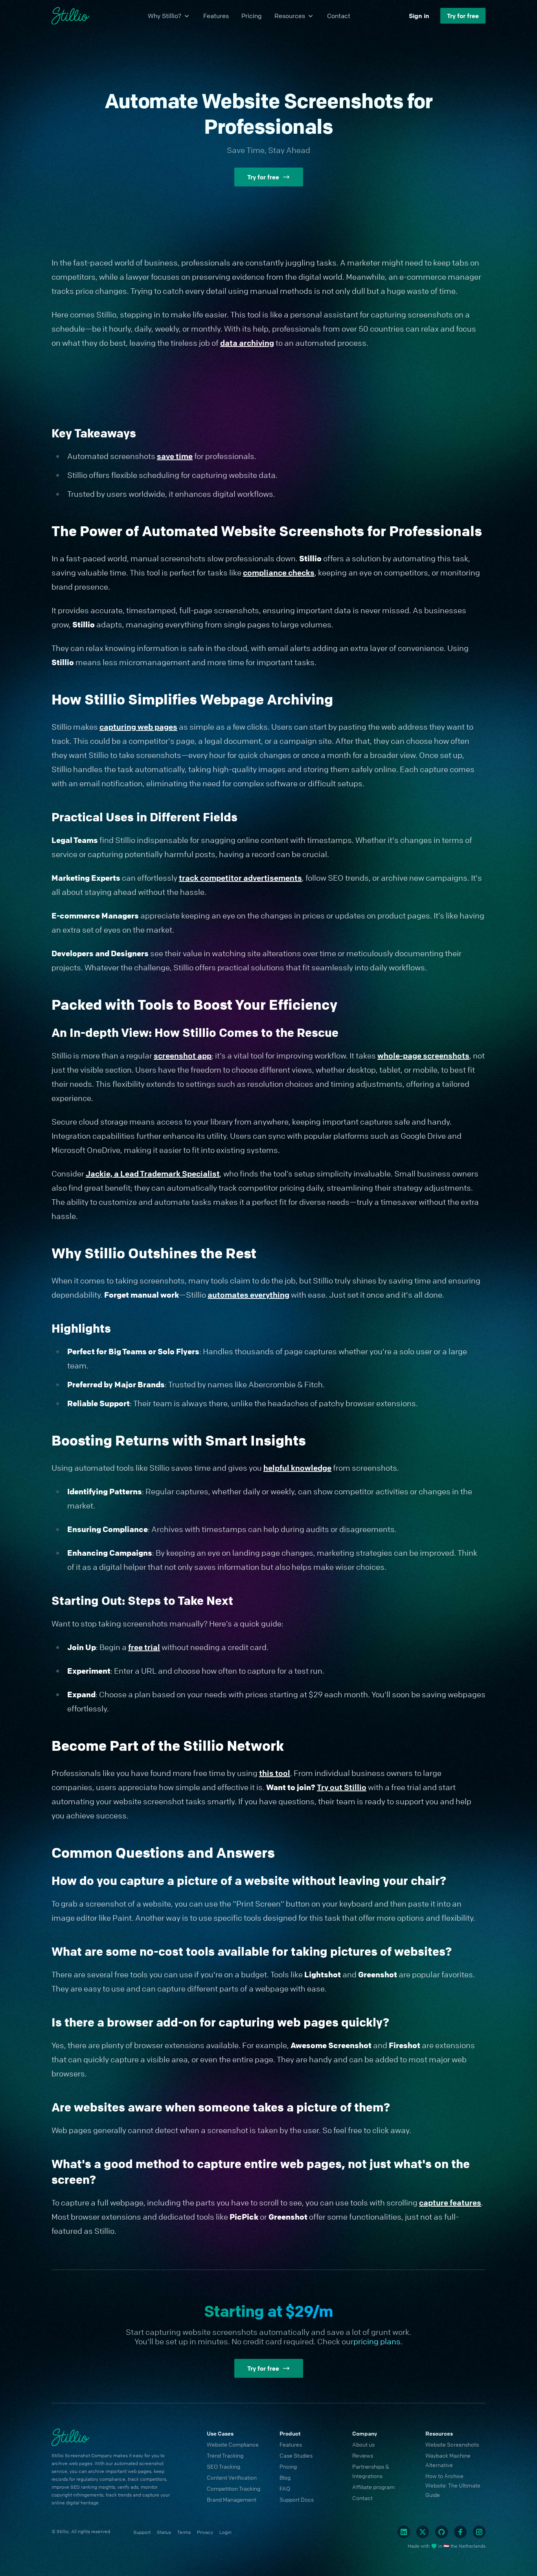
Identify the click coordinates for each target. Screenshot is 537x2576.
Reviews (363, 2455)
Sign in (419, 16)
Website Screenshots (452, 2444)
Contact (339, 16)
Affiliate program (373, 2487)
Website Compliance (233, 2444)
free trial (144, 1647)
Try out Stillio (342, 1787)
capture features (450, 2203)
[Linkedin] (404, 2532)
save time (175, 456)
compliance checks (279, 573)
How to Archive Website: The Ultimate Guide (453, 2485)
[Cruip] (70, 16)
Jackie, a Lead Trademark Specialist (153, 1174)
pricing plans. (378, 2341)
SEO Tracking (223, 2466)
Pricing (252, 16)
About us (363, 2444)
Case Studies (296, 2455)
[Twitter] (423, 2532)
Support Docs (297, 2499)
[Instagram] (479, 2532)
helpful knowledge (297, 1468)
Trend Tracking (225, 2455)
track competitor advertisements (240, 878)
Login (225, 2532)
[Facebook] (460, 2532)
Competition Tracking (234, 2488)
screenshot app (183, 1056)
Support (142, 2532)
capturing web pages (138, 727)
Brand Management (232, 2499)
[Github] (441, 2532)
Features (216, 16)
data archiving (247, 343)
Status (164, 2532)
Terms (184, 2532)
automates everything (248, 1295)
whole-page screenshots (423, 1056)
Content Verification (232, 2477)
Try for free (463, 16)
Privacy (205, 2532)
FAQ (285, 2488)
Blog (285, 2477)
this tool (275, 1773)
